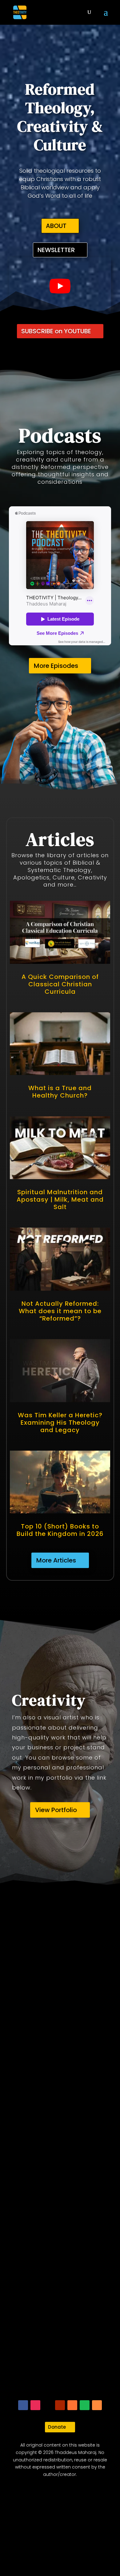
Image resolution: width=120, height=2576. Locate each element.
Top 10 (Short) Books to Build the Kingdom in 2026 (60, 1530)
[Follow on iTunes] (72, 2405)
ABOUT (56, 226)
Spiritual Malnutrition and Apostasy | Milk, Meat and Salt (60, 1199)
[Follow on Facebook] (23, 2405)
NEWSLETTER (56, 250)
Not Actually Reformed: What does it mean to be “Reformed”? (60, 1311)
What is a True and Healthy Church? (60, 1092)
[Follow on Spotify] (85, 2405)
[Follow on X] (48, 2405)
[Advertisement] (60, 2148)
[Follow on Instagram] (35, 2405)
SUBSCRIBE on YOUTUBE (56, 331)
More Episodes (56, 666)
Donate (57, 2427)
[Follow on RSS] (97, 2405)
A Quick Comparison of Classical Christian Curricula (60, 984)
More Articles (56, 1560)
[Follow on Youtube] (60, 2405)
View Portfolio (56, 1810)
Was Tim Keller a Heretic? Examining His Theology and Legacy (60, 1423)
